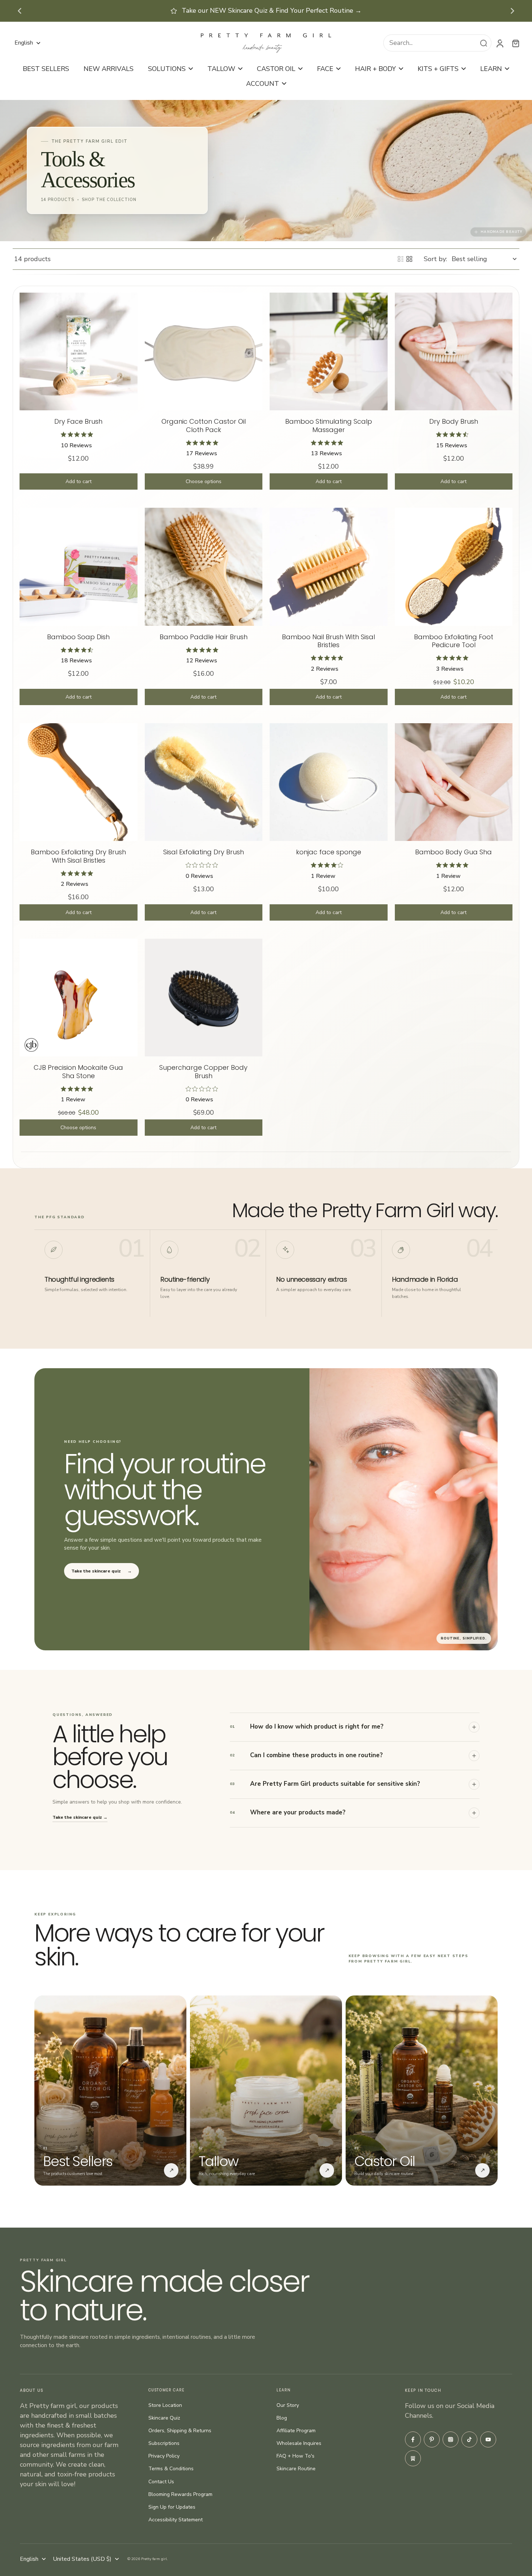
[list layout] (401, 259)
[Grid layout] (409, 259)
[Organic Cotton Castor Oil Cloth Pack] (204, 352)
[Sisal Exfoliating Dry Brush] (204, 782)
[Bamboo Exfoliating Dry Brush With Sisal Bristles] (79, 782)
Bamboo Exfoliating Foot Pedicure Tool (454, 641)
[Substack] (413, 2458)
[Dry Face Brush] (79, 352)
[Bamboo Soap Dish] (79, 567)
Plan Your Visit (334, 11)
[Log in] (499, 43)
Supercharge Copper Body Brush (203, 1072)
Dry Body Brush (454, 421)
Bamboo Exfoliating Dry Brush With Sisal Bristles (78, 856)
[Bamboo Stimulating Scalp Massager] (329, 352)
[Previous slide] (20, 11)
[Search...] (484, 43)
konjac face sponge (329, 852)
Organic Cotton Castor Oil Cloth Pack (204, 426)
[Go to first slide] (512, 11)
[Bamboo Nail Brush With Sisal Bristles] (329, 567)
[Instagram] (451, 2439)
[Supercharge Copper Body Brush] (204, 998)
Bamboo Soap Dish (78, 637)
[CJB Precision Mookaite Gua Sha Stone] (79, 998)
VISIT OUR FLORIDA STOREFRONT (240, 11)
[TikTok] (469, 2439)
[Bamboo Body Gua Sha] (454, 782)
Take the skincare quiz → (80, 1817)
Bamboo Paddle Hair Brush (204, 637)
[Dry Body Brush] (454, 352)
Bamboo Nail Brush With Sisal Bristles (328, 641)
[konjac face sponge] (329, 782)
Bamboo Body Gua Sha (453, 852)
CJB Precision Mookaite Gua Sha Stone (78, 1072)
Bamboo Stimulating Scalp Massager (329, 426)
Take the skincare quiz (102, 1571)
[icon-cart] (515, 43)
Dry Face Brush (78, 421)
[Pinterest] (432, 2439)
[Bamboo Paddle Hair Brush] (204, 567)
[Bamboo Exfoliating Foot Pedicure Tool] (454, 567)
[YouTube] (488, 2439)
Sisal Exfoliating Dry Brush (204, 852)
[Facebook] (413, 2439)
